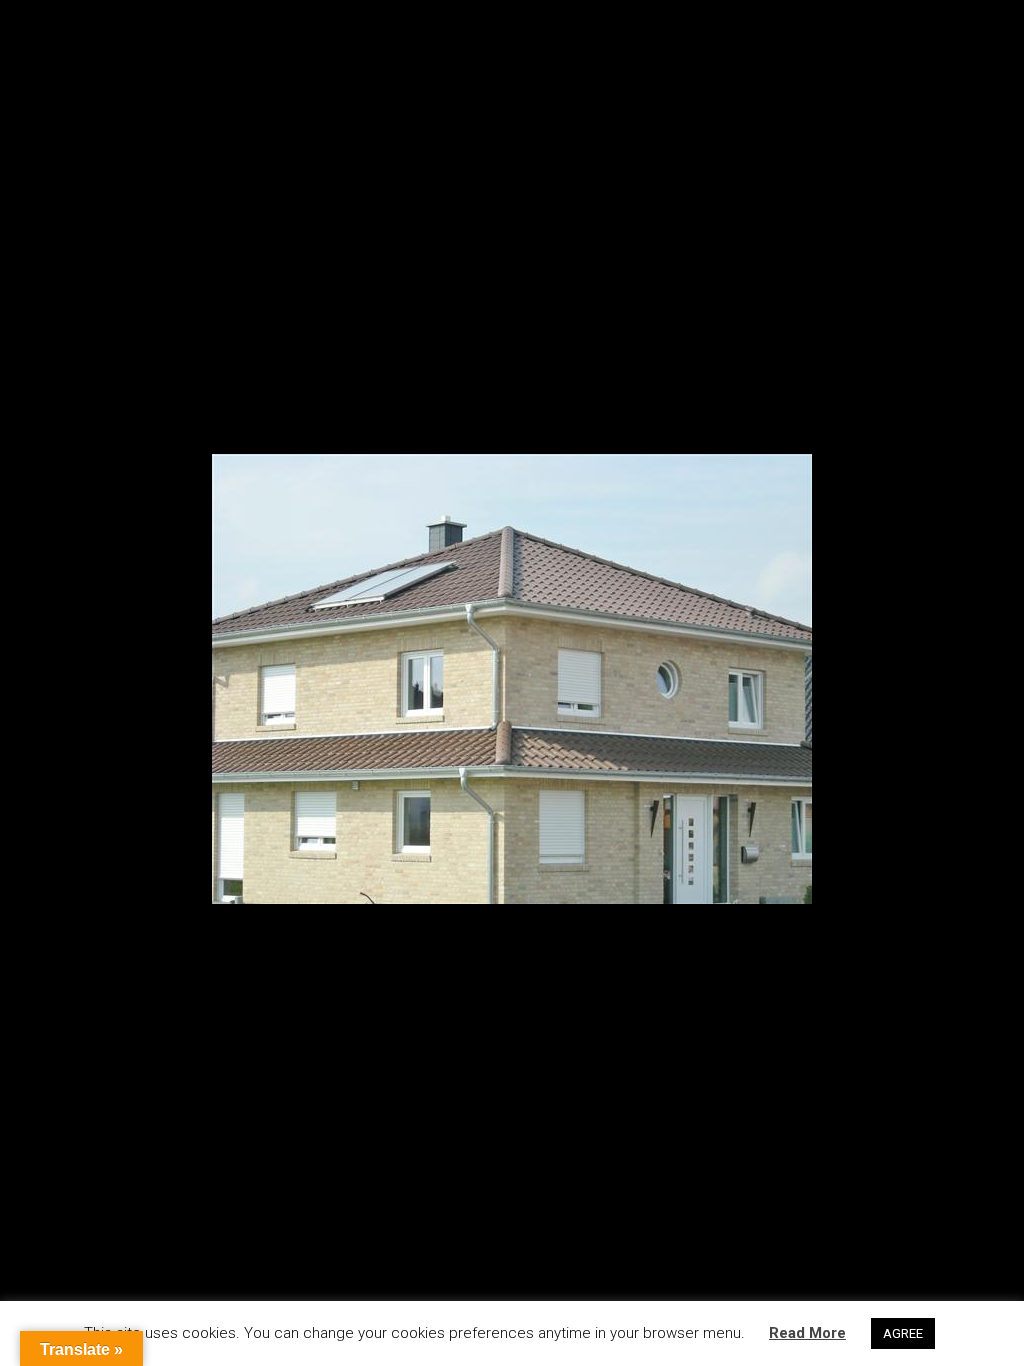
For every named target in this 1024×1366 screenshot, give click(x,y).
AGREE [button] (903, 1333)
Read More (807, 1333)
